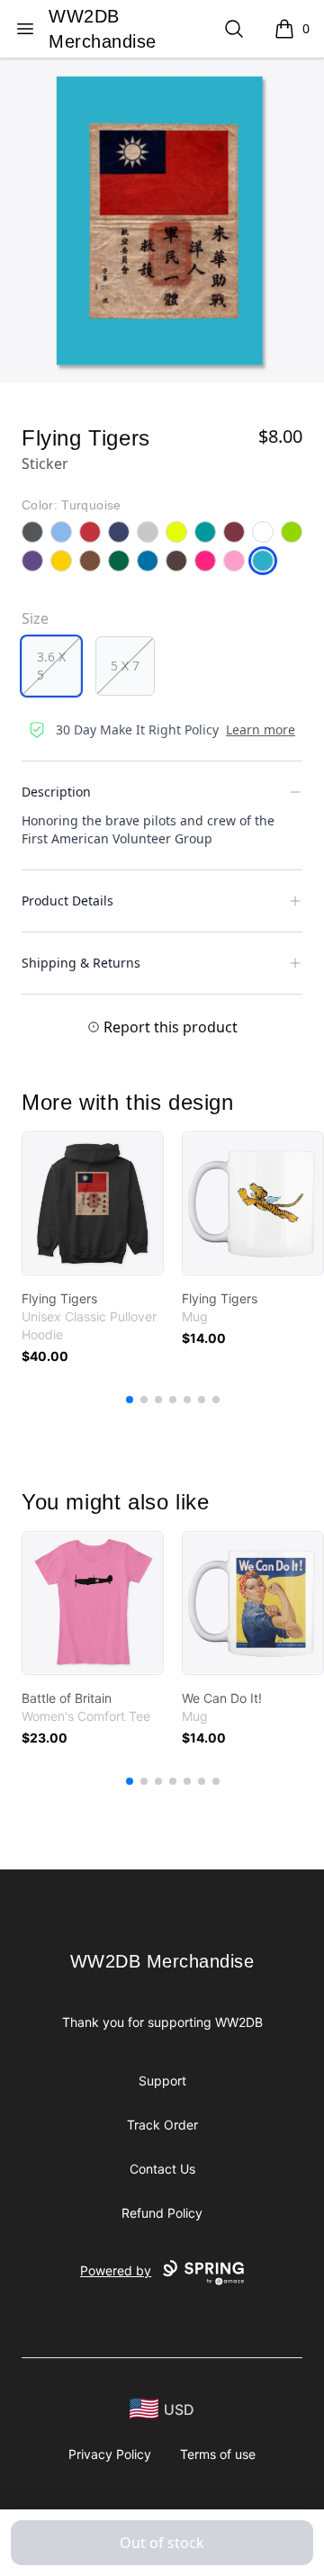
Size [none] (35, 618)
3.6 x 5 (51, 666)
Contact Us (162, 2169)
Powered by (116, 2270)
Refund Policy (162, 2213)
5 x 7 (125, 666)
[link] (93, 1203)
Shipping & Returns (81, 963)
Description (56, 792)
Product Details (67, 901)
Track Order (162, 2125)
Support (162, 2081)
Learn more (261, 730)
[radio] (51, 666)
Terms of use (218, 2454)
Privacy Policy (110, 2454)
